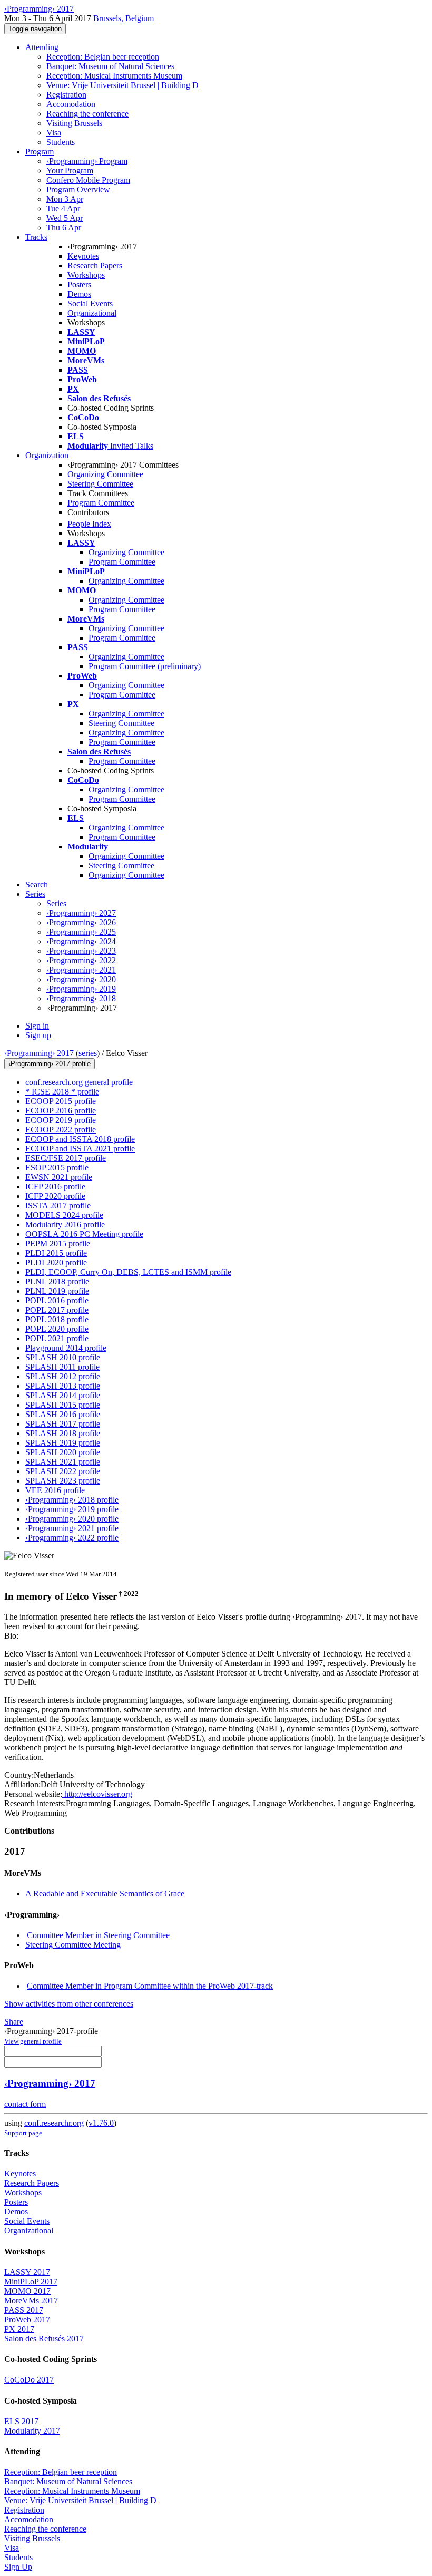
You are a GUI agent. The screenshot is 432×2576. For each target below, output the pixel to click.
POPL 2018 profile (57, 1319)
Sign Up (18, 2567)
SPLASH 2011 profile (62, 1367)
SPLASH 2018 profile (63, 1433)
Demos (79, 294)
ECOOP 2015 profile (61, 1101)
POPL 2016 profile (57, 1300)
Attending (42, 47)
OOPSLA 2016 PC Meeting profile (84, 1234)
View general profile (33, 2041)
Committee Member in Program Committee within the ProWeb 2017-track (150, 1986)
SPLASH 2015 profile (63, 1405)
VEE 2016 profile (55, 1490)
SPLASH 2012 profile (63, 1376)
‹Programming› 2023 (81, 951)
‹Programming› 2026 (81, 922)
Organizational (92, 313)
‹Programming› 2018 (81, 998)
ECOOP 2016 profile (61, 1111)
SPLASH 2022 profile (63, 1471)
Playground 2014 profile (66, 1348)
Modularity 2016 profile (65, 1224)
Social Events (90, 303)
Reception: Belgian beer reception (103, 57)
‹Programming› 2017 (39, 1053)
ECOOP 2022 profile (61, 1130)
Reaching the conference (87, 114)
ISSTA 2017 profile (58, 1205)
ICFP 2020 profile (55, 1196)
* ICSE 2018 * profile (62, 1092)
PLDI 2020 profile (56, 1262)
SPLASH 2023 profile (63, 1481)
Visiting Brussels (74, 123)
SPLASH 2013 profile (63, 1386)
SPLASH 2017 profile (63, 1424)
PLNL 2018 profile (57, 1281)
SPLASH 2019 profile (63, 1443)
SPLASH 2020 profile (63, 1452)
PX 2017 (19, 2329)
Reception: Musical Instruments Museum (114, 76)
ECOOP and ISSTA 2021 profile (80, 1149)
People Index (89, 524)
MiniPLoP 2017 (31, 2282)
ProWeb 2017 (27, 2320)
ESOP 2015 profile (57, 1168)
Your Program (70, 171)
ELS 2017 (21, 2421)
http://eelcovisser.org (97, 1794)
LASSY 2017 (27, 2272)
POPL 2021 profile (57, 1338)
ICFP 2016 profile (55, 1187)
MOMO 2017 (27, 2291)
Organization (47, 455)
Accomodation (71, 104)
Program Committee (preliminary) (145, 666)
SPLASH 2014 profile (63, 1395)
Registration (66, 95)
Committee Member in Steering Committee (98, 1935)
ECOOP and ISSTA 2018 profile (80, 1139)
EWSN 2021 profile (59, 1177)
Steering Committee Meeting (73, 1945)
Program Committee (101, 503)
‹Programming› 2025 (81, 932)
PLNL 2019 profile (57, 1291)
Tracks (36, 237)
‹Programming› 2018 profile (72, 1500)
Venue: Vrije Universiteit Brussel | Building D (122, 85)
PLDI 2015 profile (56, 1253)
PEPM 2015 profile (58, 1243)
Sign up (38, 1035)
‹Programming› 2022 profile (72, 1538)
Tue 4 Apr (63, 209)
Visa (54, 133)
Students (61, 142)
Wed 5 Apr (65, 218)
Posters (79, 284)
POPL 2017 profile (57, 1310)
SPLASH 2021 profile (63, 1462)
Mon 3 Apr (65, 199)
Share (14, 2022)
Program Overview (78, 190)
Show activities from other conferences (69, 2004)
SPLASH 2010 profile (63, 1357)
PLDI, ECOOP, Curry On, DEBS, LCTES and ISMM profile (128, 1272)
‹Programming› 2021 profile (72, 1528)
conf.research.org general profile (79, 1082)
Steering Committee (100, 484)
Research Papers (95, 265)
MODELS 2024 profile (64, 1215)
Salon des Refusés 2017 (44, 2338)
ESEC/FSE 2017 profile (66, 1158)
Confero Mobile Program (88, 180)
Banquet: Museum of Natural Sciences (110, 66)
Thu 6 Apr (64, 227)
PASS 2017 (24, 2310)
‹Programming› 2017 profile (50, 1064)
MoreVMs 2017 (31, 2301)
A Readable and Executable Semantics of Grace (105, 1894)
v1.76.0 (101, 2123)
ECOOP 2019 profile (61, 1120)
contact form (25, 2104)
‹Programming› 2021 (81, 970)
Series (56, 903)
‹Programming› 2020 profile (72, 1519)
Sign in (37, 1026)
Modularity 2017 (32, 2431)
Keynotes (83, 256)
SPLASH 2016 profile (63, 1414)
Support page (23, 2133)
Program (40, 152)
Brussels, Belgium (124, 18)
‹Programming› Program (87, 161)
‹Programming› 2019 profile (72, 1509)
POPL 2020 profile (57, 1329)
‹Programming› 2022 (81, 960)
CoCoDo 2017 (29, 2380)
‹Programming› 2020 (81, 979)
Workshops (86, 275)
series (88, 1053)
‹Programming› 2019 (81, 989)
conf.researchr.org (54, 2123)
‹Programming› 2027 (81, 913)
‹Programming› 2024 (81, 941)
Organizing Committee (105, 474)
